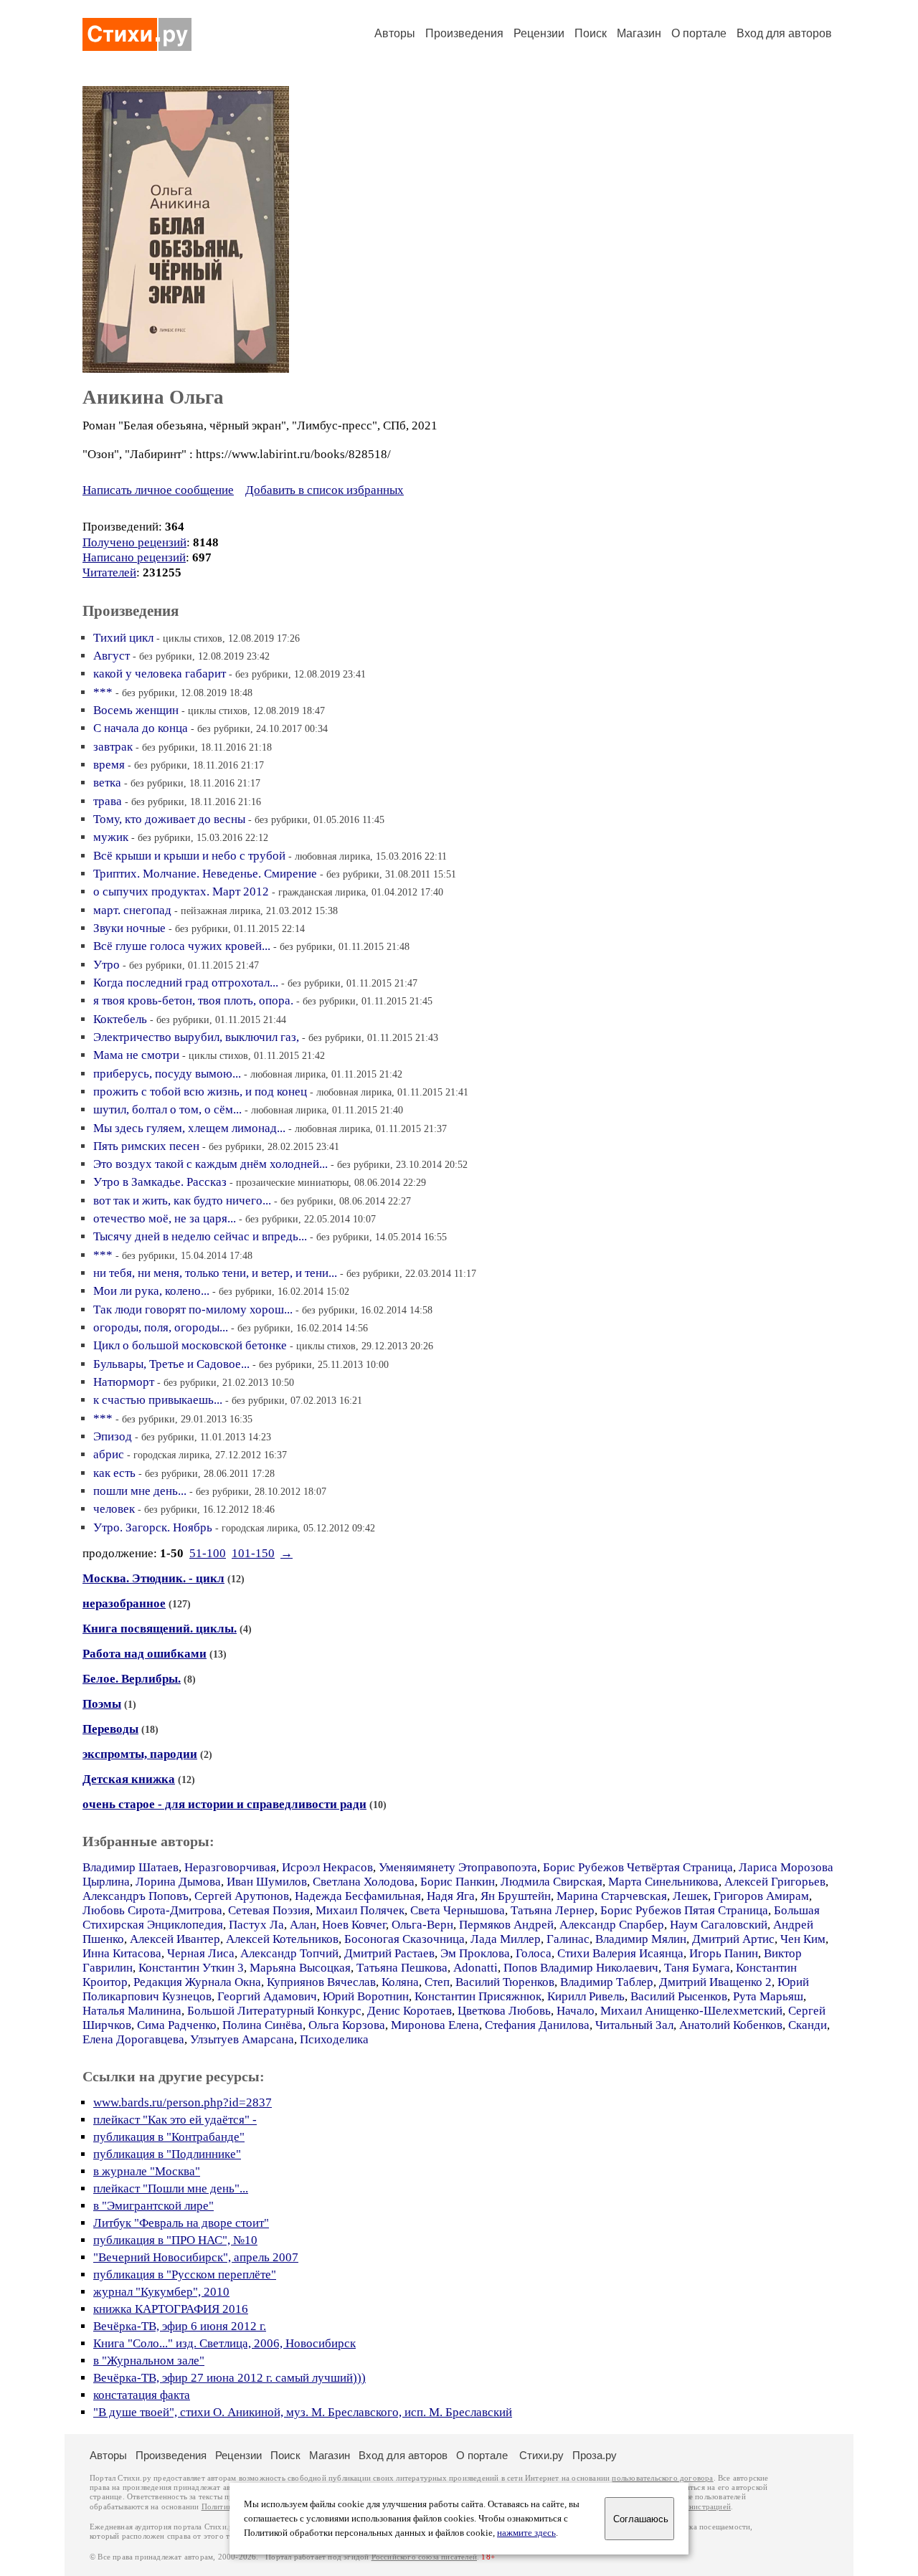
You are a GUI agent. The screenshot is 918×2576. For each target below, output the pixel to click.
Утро (107, 965)
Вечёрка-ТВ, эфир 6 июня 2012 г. (180, 2326)
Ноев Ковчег (354, 1925)
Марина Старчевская (612, 1896)
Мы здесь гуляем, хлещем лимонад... (189, 1128)
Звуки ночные (129, 928)
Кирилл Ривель (586, 1996)
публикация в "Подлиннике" (167, 2154)
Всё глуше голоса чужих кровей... (182, 946)
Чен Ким (803, 1939)
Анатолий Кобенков (731, 2025)
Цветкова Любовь (504, 2011)
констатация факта (142, 2395)
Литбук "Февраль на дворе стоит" (181, 2223)
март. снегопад (132, 910)
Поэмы (102, 1704)
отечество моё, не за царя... (165, 1218)
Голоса (534, 1953)
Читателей (109, 572)
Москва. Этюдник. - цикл (153, 1578)
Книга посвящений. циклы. (160, 1629)
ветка (107, 783)
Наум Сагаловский (719, 1925)
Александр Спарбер (612, 1925)
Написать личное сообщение (158, 490)
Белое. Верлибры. (132, 1679)
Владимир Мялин (641, 1939)
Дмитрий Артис (733, 1939)
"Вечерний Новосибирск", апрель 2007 (196, 2257)
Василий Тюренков (505, 1982)
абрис (109, 1454)
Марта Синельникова (663, 1882)
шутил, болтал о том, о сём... (167, 1109)
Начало (576, 2011)
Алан (303, 1925)
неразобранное (124, 1603)
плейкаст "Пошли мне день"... (171, 2188)
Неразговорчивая (230, 1867)
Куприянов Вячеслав (321, 1982)
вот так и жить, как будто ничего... (182, 1201)
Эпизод (113, 1436)
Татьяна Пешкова (402, 1968)
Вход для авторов (784, 33)
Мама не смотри (136, 1055)
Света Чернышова (458, 1910)
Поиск (591, 33)
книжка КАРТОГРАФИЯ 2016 (171, 2309)
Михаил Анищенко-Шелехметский (691, 2011)
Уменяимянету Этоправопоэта (458, 1867)
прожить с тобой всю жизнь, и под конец (200, 1092)
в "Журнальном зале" (149, 2361)
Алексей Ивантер (175, 1939)
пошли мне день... (140, 1491)
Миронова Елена (435, 2025)
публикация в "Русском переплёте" (185, 2275)
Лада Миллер (506, 1939)
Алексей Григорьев (775, 1882)
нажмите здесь (526, 2533)
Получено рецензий (134, 542)
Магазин (639, 33)
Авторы (395, 33)
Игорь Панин (724, 1953)
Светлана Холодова (364, 1882)
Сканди (808, 2025)
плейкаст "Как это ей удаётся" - (175, 2120)
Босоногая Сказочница (404, 1939)
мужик (111, 837)
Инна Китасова (122, 1953)
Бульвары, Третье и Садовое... (171, 1364)
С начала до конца (141, 728)
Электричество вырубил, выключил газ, (196, 1037)
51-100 (208, 1553)
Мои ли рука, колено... (151, 1291)
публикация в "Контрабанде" (169, 2137)
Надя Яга (451, 1896)
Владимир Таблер (607, 1982)
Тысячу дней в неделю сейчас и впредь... (200, 1236)
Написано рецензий (134, 557)
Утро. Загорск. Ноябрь (153, 1527)
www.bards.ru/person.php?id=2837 (183, 2102)
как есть (114, 1473)
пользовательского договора (662, 2478)
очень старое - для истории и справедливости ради (224, 1804)
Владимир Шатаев (131, 1867)
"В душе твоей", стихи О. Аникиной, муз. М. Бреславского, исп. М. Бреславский (303, 2412)
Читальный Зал (634, 2025)
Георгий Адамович (267, 1996)
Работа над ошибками (145, 1654)
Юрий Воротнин (366, 1996)
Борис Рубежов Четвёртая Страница (638, 1867)
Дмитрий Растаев (389, 1953)
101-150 (253, 1553)
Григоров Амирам (761, 1896)
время (109, 765)
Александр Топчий (289, 1953)
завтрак (113, 747)
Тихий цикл (123, 638)
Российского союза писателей (424, 2557)
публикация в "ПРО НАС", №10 (175, 2240)
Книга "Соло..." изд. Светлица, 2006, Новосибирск (224, 2343)
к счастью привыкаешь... (158, 1400)
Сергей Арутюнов (242, 1896)
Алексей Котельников (282, 1939)
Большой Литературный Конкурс (274, 2011)
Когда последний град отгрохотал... (186, 983)
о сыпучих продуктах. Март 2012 (181, 892)
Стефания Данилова (537, 2025)
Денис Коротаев (410, 2011)
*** (103, 692)
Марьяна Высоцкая (300, 1968)
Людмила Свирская (552, 1882)
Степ (437, 1982)
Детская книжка (129, 1779)
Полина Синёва (262, 2025)
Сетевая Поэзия (269, 1910)
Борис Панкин (458, 1882)
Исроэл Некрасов (327, 1867)
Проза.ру (595, 2455)
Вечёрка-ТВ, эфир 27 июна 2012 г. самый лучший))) (229, 2378)
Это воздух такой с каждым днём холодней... (210, 1164)
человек (114, 1509)
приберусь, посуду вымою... (167, 1074)
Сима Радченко (177, 2025)
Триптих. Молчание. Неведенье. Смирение (205, 874)
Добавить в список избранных (325, 490)
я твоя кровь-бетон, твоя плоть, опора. (193, 1001)
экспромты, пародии (140, 1754)
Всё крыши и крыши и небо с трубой (189, 856)
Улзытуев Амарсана (242, 2039)
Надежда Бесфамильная (358, 1896)
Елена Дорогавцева (133, 2039)
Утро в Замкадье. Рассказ (160, 1182)
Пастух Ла (256, 1925)
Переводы (110, 1729)
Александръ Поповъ (136, 1896)
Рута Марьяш (768, 1996)
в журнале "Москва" (147, 2171)
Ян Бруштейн (516, 1896)
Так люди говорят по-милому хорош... (193, 1310)
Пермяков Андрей (506, 1925)
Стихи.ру (541, 2455)
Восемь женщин (136, 710)
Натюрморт (124, 1382)
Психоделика (334, 2039)
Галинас (568, 1939)
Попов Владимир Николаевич (581, 1968)
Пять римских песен (146, 1146)
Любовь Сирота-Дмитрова (152, 1910)
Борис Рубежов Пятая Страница (684, 1910)
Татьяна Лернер (553, 1910)
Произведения (464, 33)
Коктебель (120, 1019)
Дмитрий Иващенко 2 (715, 1982)
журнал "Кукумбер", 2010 (161, 2292)
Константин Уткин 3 (191, 1968)
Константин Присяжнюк (478, 1996)
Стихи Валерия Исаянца (620, 1953)
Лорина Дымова (178, 1882)
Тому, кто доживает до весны (169, 819)
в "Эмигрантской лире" (153, 2206)
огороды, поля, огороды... (161, 1327)
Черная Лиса (201, 1953)
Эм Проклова (475, 1953)
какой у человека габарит (160, 674)
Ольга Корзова (347, 2025)
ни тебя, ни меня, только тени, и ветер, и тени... (215, 1273)
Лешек (690, 1896)
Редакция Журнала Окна (197, 1982)
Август (112, 656)
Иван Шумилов (267, 1882)
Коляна (400, 1982)
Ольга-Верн (422, 1925)
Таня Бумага (697, 1968)
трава (108, 801)
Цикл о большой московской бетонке (190, 1345)
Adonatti (475, 1968)
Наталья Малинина (132, 2011)
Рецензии (539, 33)
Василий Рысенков (679, 1996)
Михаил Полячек (360, 1910)
